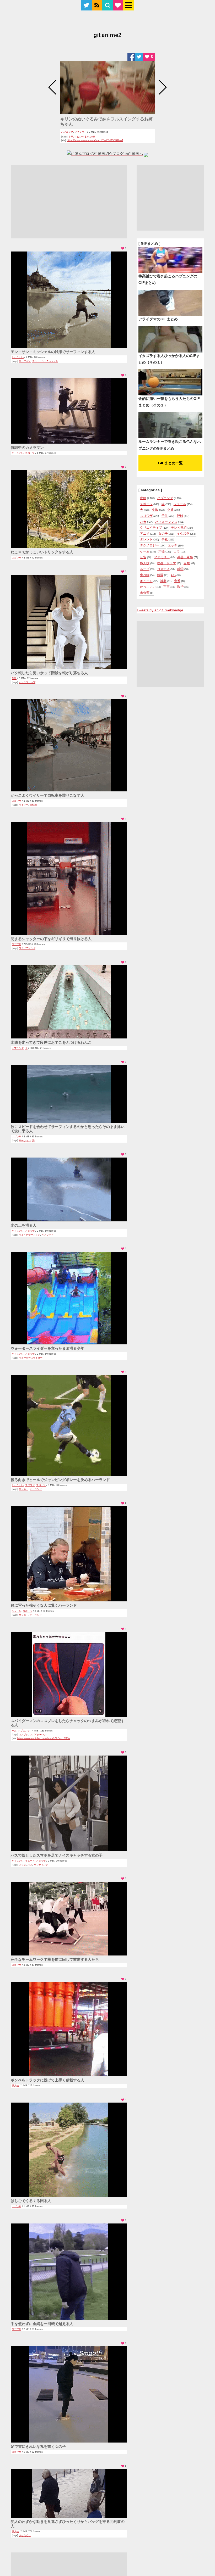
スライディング (27, 948)
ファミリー (81, 132)
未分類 (145, 593)
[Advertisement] (69, 202)
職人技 (15, 2086)
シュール (17, 1611)
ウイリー (24, 805)
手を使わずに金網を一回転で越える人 (42, 2324)
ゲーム (145, 551)
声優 (162, 551)
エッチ (173, 545)
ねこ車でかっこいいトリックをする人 (42, 552)
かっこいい (18, 357)
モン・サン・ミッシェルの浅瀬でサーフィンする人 (53, 352)
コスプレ (24, 1735)
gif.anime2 (107, 36)
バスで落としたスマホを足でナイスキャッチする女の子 (57, 1855)
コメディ (163, 569)
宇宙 (166, 587)
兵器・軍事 (185, 557)
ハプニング (67, 132)
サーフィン (25, 361)
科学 (180, 569)
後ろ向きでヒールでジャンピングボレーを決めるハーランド (60, 1480)
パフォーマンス (166, 522)
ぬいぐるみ (83, 137)
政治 (180, 587)
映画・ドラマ (166, 563)
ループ (145, 569)
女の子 (163, 534)
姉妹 (93, 137)
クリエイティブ (151, 528)
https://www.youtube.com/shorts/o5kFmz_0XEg (44, 1738)
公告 (143, 557)
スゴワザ (17, 558)
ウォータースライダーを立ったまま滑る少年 (47, 1348)
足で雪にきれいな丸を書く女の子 (38, 2446)
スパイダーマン (38, 1735)
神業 (163, 581)
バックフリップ (27, 682)
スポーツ (30, 453)
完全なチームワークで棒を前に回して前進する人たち (55, 1959)
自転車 (33, 805)
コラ (177, 551)
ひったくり (25, 2535)
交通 (170, 510)
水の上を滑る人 (24, 1225)
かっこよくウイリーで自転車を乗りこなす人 (47, 795)
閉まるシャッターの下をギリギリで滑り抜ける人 (51, 939)
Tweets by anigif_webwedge (160, 610)
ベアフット (48, 1235)
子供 (165, 516)
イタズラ (183, 534)
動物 (143, 498)
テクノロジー (149, 545)
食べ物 (145, 575)
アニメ (145, 534)
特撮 (160, 575)
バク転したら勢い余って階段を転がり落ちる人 (49, 673)
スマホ (22, 1865)
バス (30, 1865)
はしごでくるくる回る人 (31, 2201)
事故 (165, 539)
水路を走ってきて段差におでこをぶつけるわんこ (51, 1042)
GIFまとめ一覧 (170, 463)
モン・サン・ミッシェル (45, 361)
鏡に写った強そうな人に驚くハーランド (44, 1605)
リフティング (41, 1865)
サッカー (24, 1489)
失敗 (14, 678)
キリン (72, 137)
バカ (14, 1731)
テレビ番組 (179, 528)
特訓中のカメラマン (27, 448)
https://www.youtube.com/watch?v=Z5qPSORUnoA (95, 140)
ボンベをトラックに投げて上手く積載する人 (47, 2080)
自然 (187, 563)
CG (173, 575)
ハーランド (36, 1489)
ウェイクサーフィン (29, 1235)
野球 (180, 516)
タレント (146, 539)
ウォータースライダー (31, 1358)
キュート (30, 1861)
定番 (177, 581)
